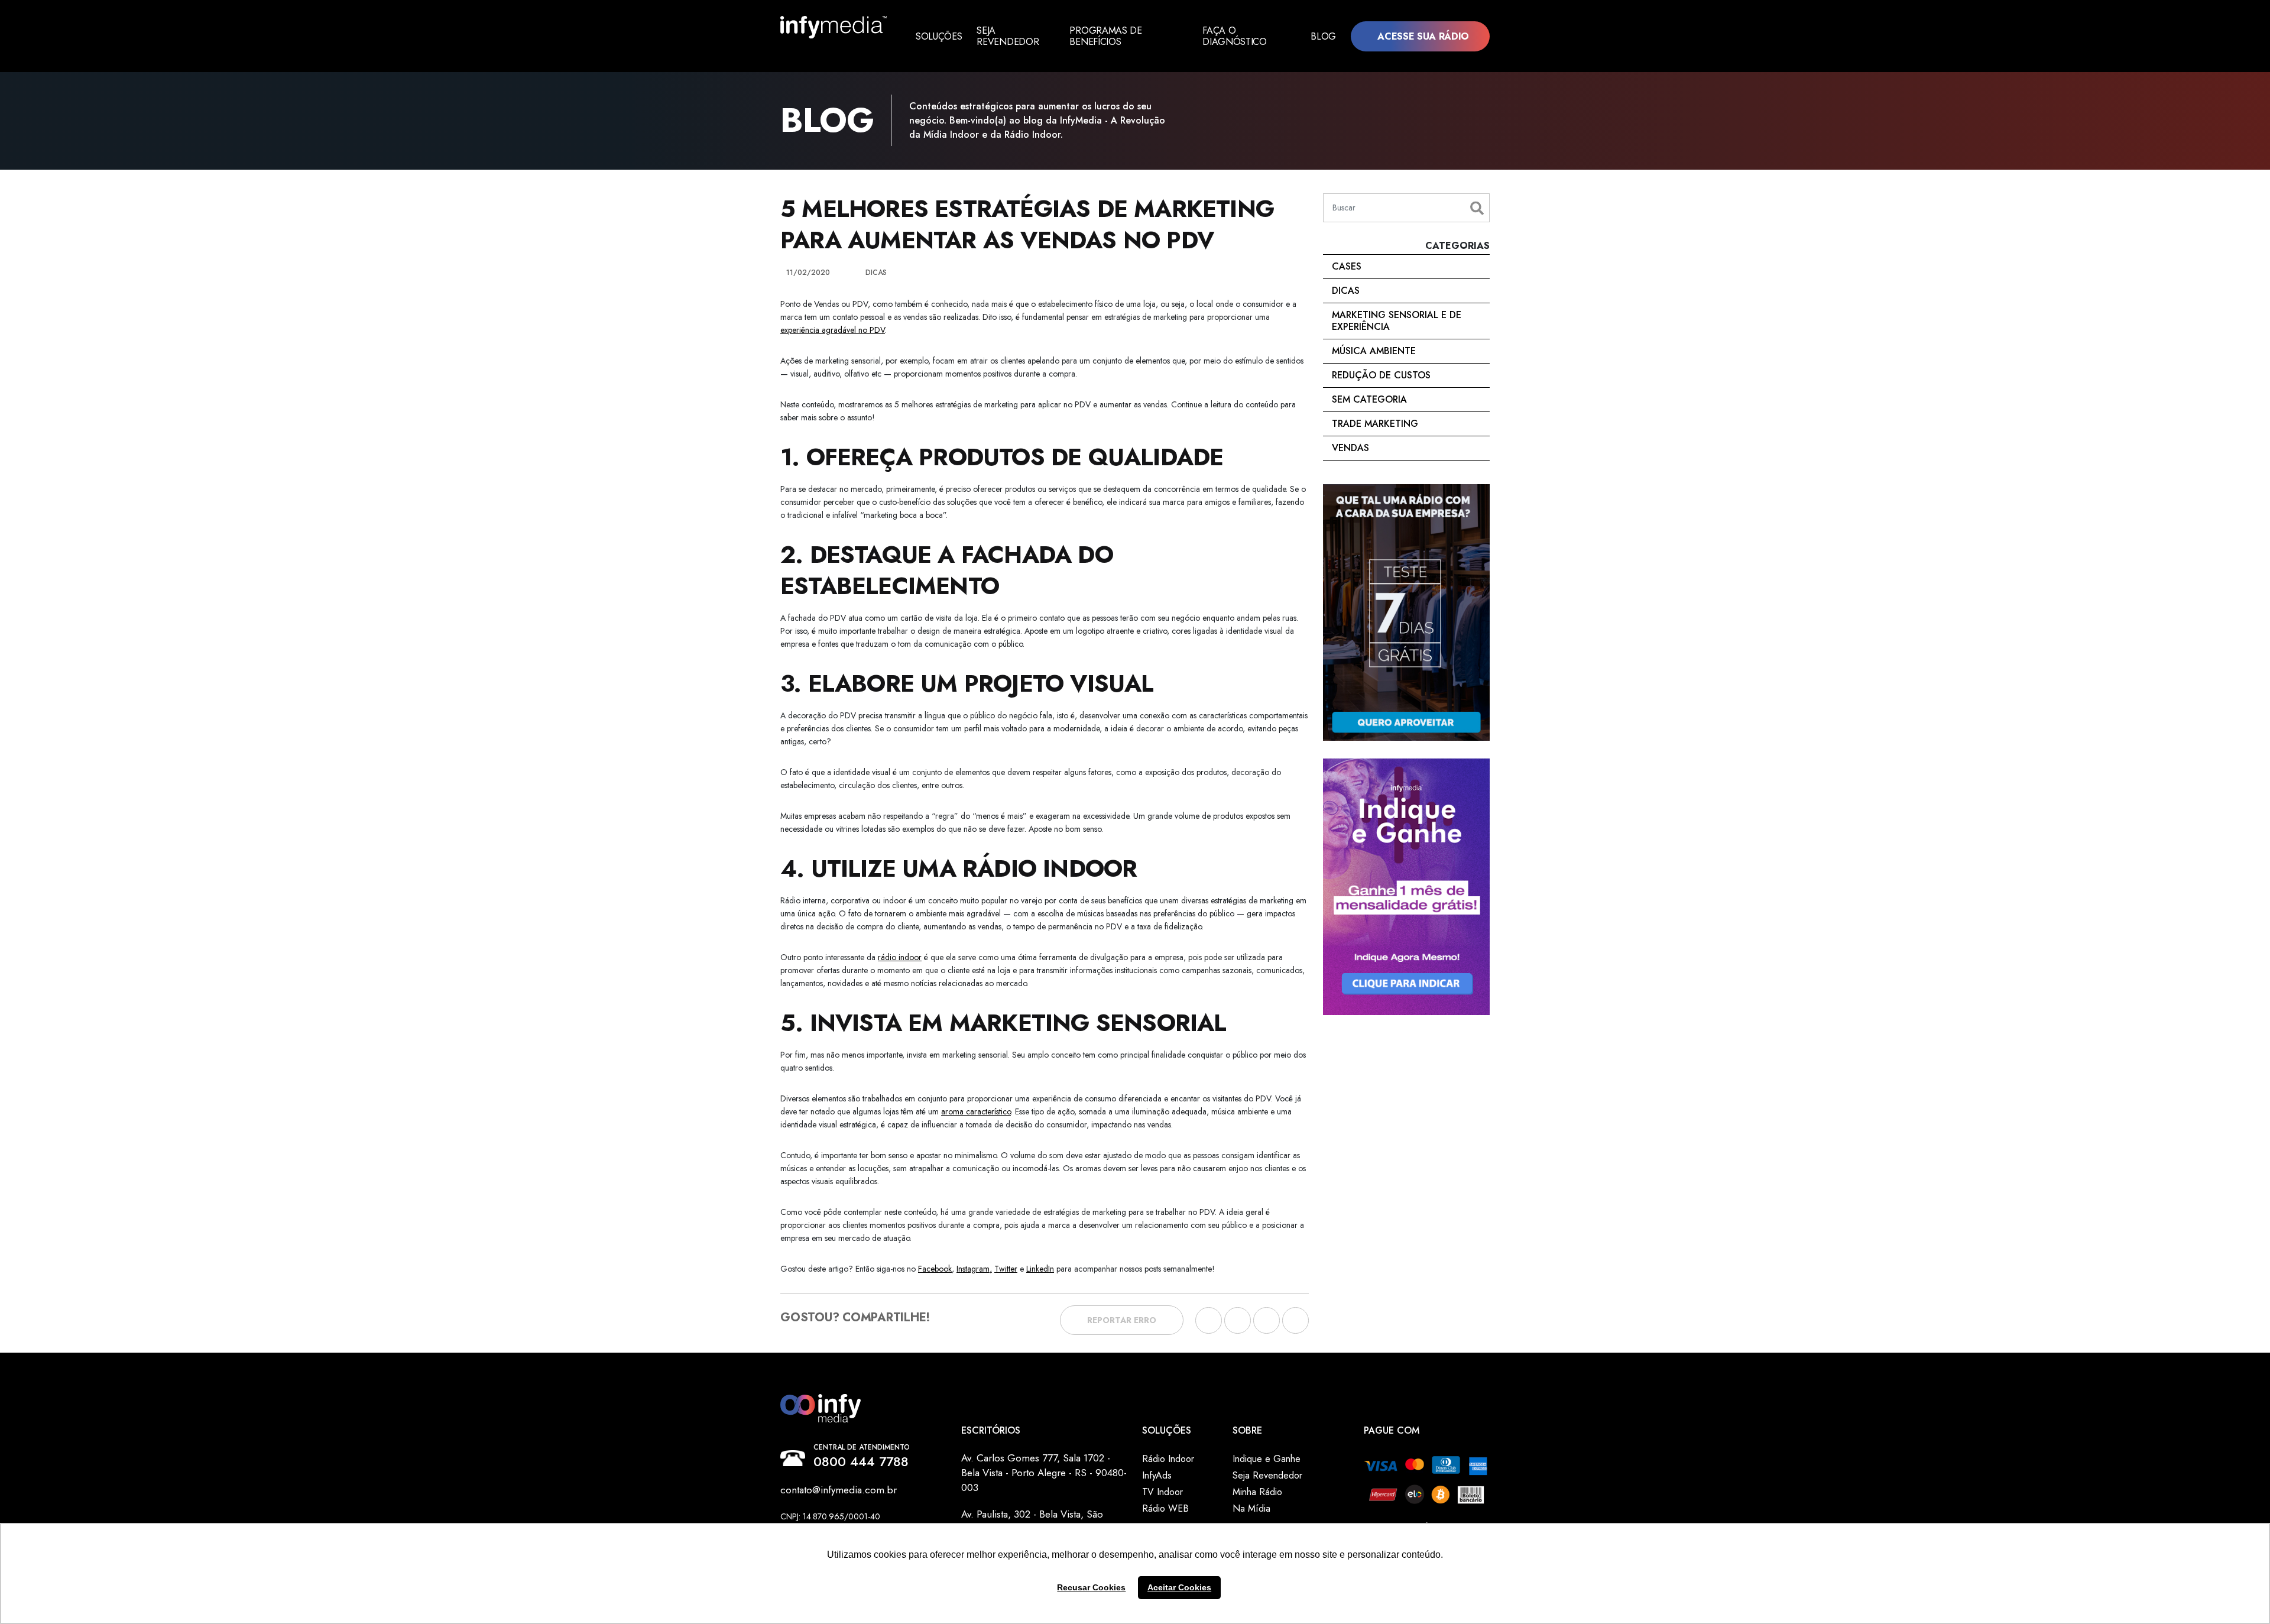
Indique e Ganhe (1267, 1459)
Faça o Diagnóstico (1234, 36)
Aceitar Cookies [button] (1179, 1587)
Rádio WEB (1165, 1508)
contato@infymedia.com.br (839, 1490)
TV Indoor (1162, 1492)
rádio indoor (900, 957)
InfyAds (1157, 1475)
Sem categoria (1369, 399)
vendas (1350, 448)
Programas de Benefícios (1105, 36)
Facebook (935, 1269)
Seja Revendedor (1008, 36)
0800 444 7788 (861, 1461)
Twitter (1006, 1269)
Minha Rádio (1257, 1492)
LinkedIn (1040, 1269)
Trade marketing (1375, 424)
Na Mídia (1251, 1508)
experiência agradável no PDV (833, 330)
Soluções (939, 36)
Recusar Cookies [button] (1091, 1587)
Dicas (1346, 291)
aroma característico (976, 1111)
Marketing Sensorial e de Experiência (1397, 321)
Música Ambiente (1374, 351)
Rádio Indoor (1168, 1459)
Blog (1323, 36)
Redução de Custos (1381, 375)
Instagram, (974, 1269)
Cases (1347, 266)
